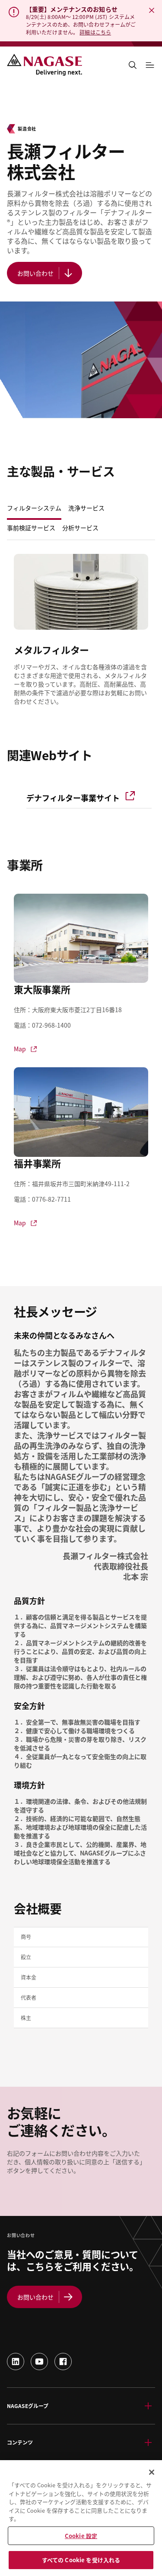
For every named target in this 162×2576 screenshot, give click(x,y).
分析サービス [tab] (80, 528)
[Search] (133, 65)
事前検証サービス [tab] (31, 528)
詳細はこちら (95, 32)
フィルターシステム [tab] (34, 508)
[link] (89, 796)
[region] (81, 2518)
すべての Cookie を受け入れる (81, 2560)
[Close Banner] (152, 10)
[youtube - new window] (39, 2362)
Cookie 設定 (81, 2536)
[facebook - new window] (63, 2362)
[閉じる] (152, 2472)
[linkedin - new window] (16, 2362)
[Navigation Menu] (150, 65)
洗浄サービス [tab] (86, 508)
